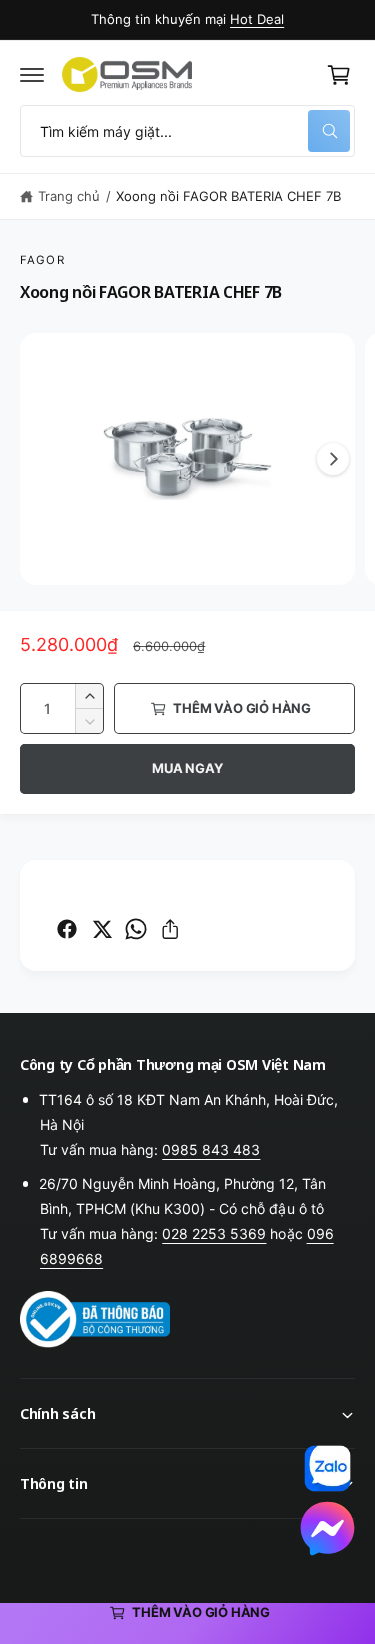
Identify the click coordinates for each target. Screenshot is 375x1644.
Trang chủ (69, 196)
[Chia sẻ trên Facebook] (67, 929)
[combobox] (187, 131)
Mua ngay (187, 768)
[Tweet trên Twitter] (102, 929)
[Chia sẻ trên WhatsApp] (136, 929)
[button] (32, 75)
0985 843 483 (211, 1149)
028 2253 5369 (214, 1233)
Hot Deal (257, 19)
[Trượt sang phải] (333, 459)
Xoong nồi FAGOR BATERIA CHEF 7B (228, 196)
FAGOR (42, 260)
